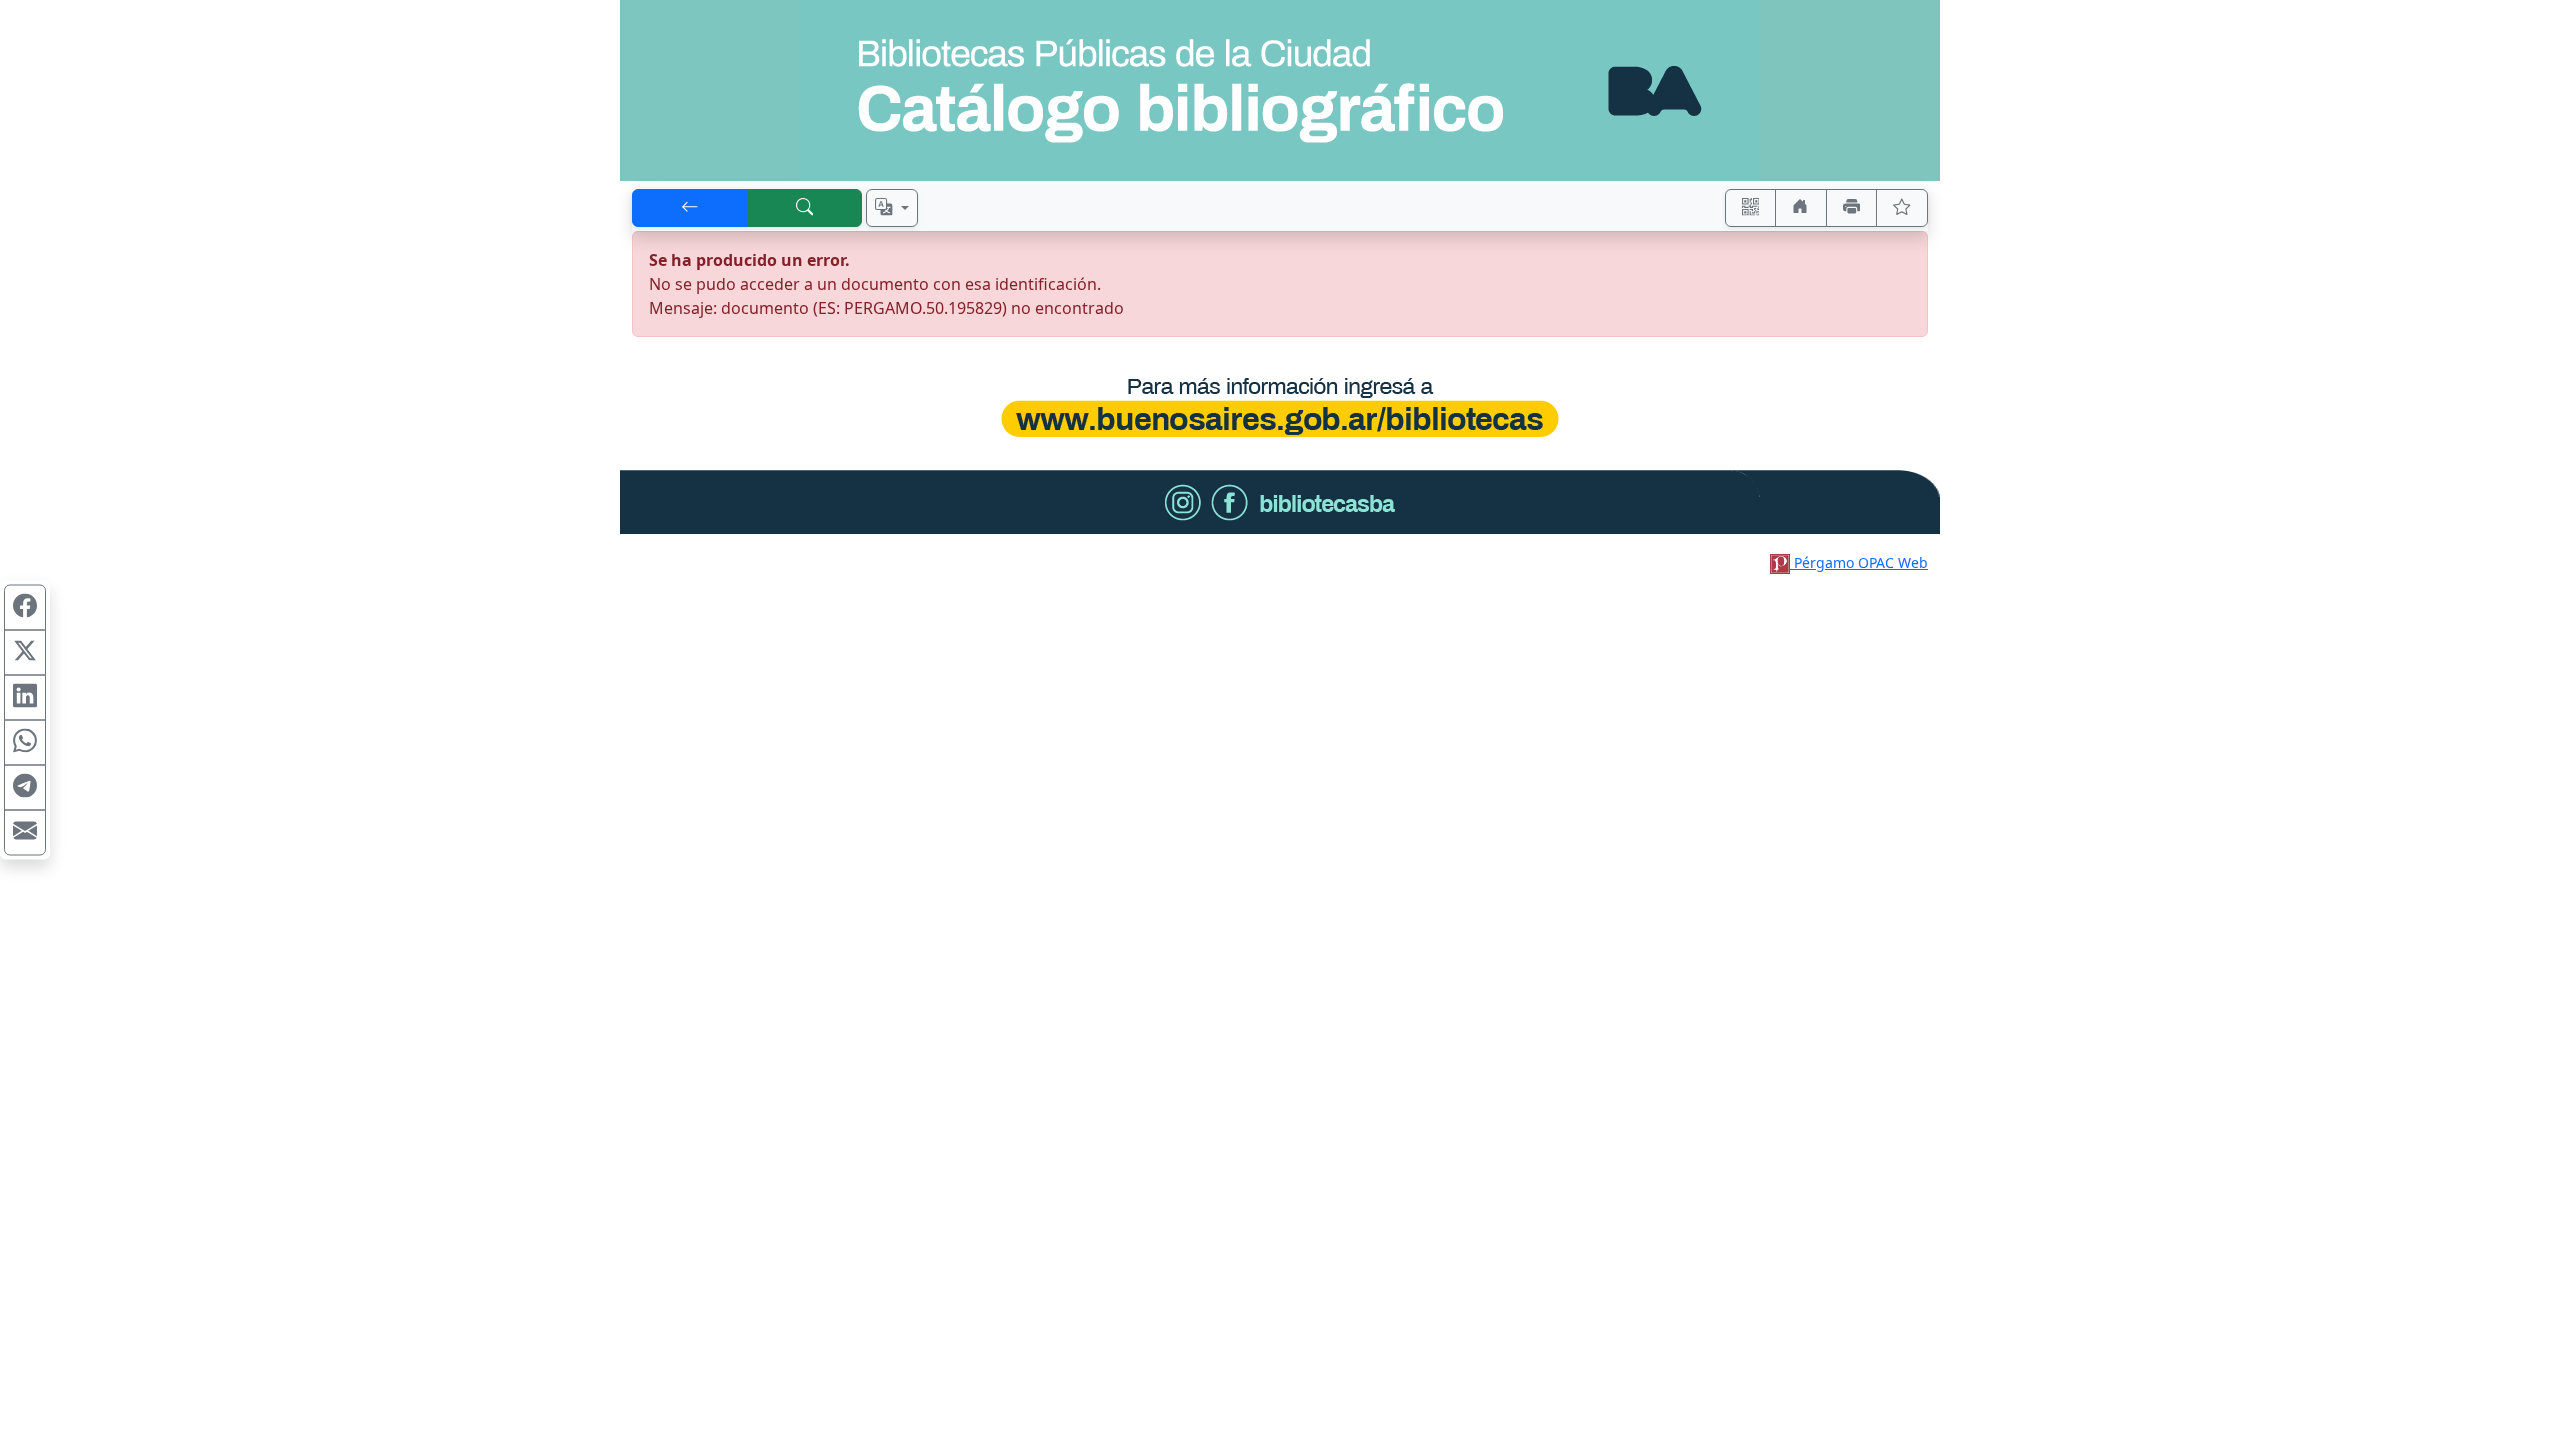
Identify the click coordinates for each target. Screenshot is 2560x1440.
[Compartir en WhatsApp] (25, 743)
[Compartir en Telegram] (25, 788)
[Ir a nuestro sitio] (1801, 208)
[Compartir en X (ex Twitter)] (25, 653)
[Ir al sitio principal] (1280, 90)
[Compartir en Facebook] (25, 608)
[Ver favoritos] (1902, 208)
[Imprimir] (1852, 208)
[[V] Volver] (690, 208)
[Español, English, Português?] (892, 208)
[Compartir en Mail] (25, 833)
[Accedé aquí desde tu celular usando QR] (1751, 208)
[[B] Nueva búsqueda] (805, 208)
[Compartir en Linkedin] (25, 698)
